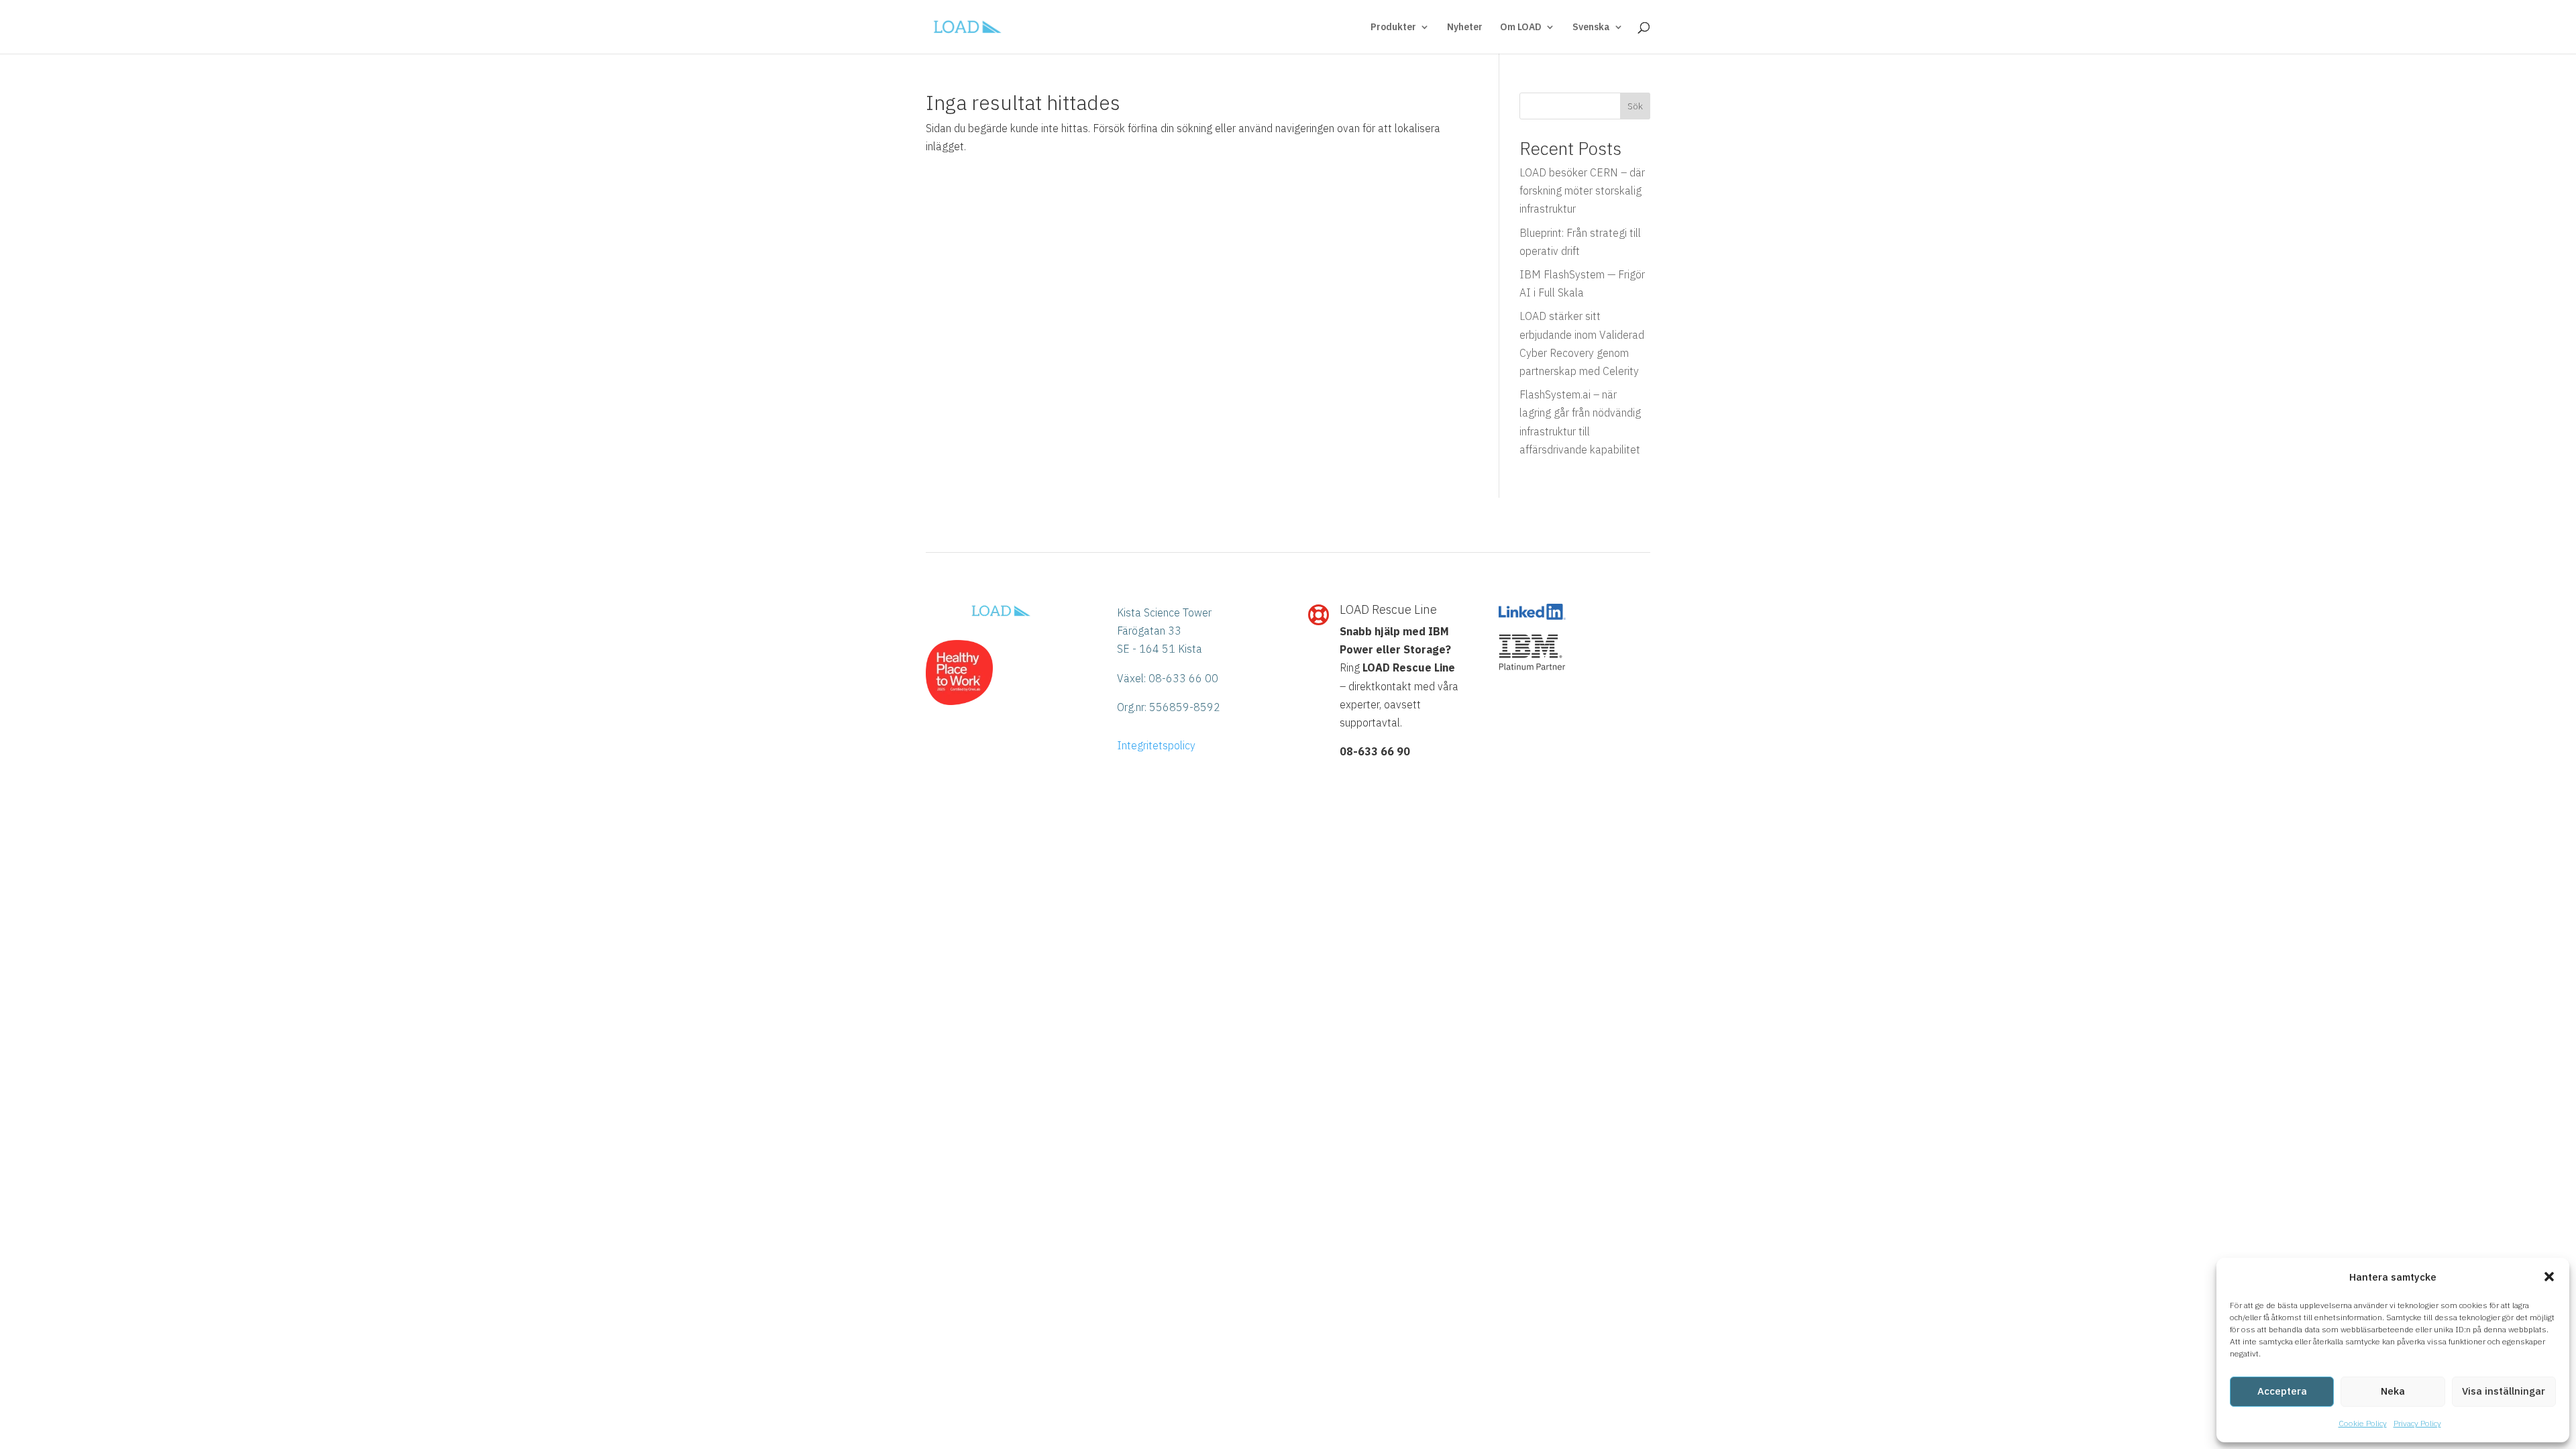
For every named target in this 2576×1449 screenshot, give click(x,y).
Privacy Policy (2417, 1423)
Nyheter (1465, 28)
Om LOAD (1521, 28)
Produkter (1393, 28)
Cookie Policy (2363, 1423)
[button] (2549, 1277)
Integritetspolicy (1156, 745)
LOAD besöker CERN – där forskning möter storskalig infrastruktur (1582, 191)
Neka (2393, 1391)
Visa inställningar (2504, 1391)
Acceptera (2282, 1391)
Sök (1635, 106)
